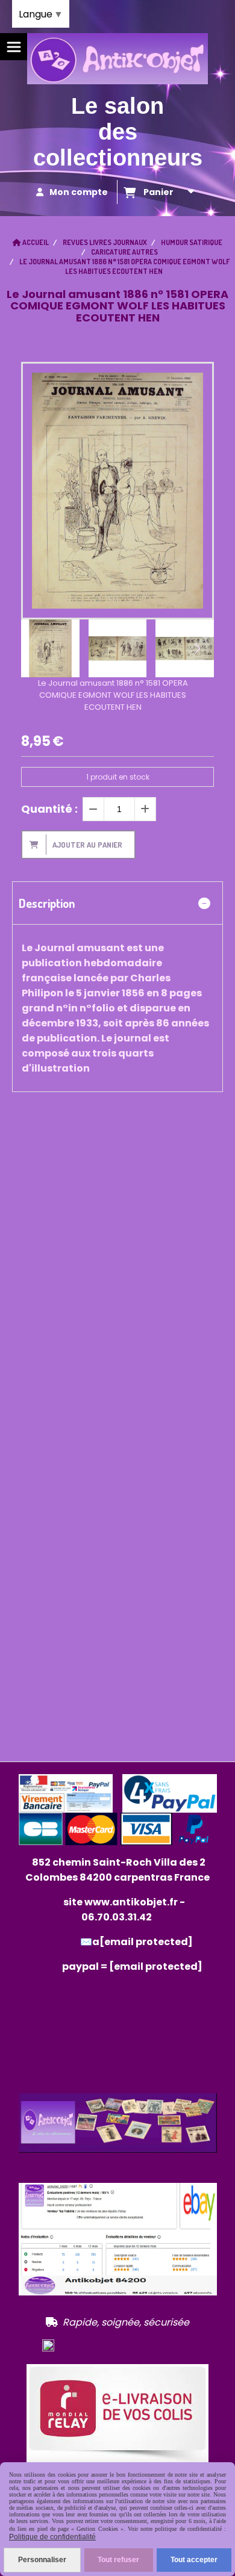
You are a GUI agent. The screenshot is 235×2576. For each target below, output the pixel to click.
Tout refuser (118, 2560)
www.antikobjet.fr (131, 1902)
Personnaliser (42, 2560)
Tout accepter (194, 2560)
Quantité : (49, 809)
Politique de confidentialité (52, 2537)
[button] (197, 648)
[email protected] (156, 1966)
